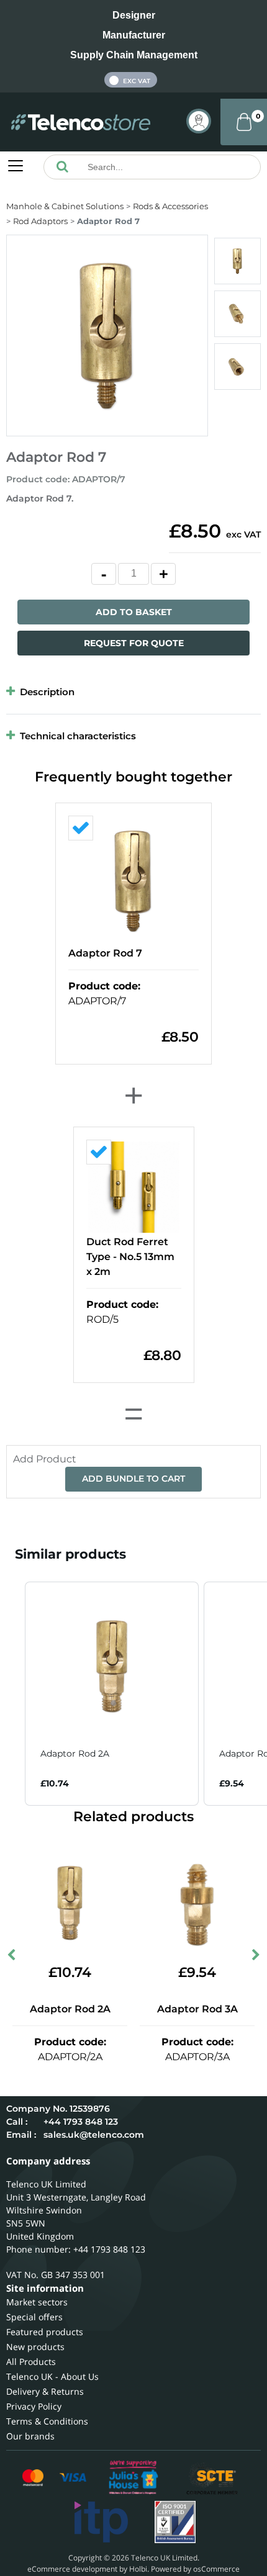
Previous (12, 1958)
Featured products (45, 2332)
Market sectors (37, 2302)
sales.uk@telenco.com (94, 2135)
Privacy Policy (34, 2406)
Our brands (30, 2436)
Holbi (138, 2569)
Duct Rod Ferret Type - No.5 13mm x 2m (130, 1257)
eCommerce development (72, 2569)
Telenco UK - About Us (52, 2376)
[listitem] (112, 1694)
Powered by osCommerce (195, 2569)
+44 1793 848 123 (81, 2122)
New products (35, 2347)
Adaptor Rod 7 (105, 953)
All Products (31, 2362)
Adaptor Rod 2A (70, 2009)
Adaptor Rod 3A (197, 2009)
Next (255, 1958)
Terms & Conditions (47, 2421)
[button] (12, 1694)
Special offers (34, 2317)
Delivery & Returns (45, 2391)
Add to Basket (134, 612)
